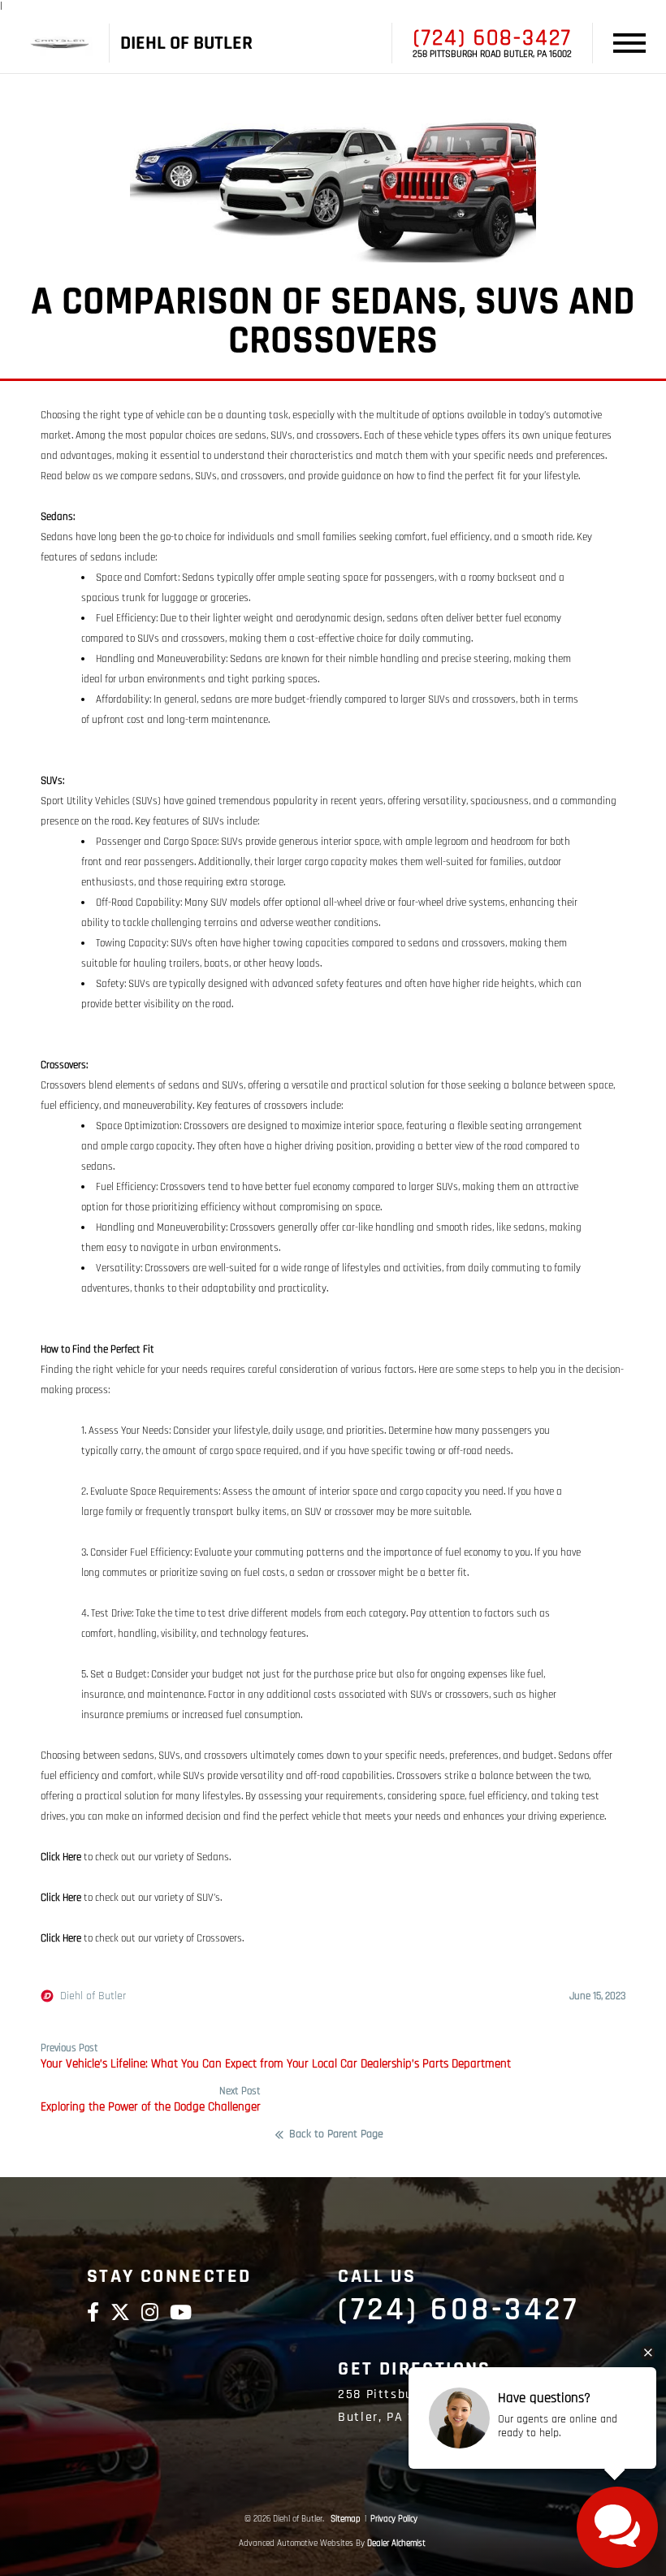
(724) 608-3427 (493, 38)
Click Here (61, 1857)
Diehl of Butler (93, 1996)
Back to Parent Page (336, 2135)
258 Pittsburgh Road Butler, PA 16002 (492, 54)
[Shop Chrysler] (60, 43)
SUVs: (52, 781)
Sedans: (58, 517)
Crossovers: (64, 1065)
